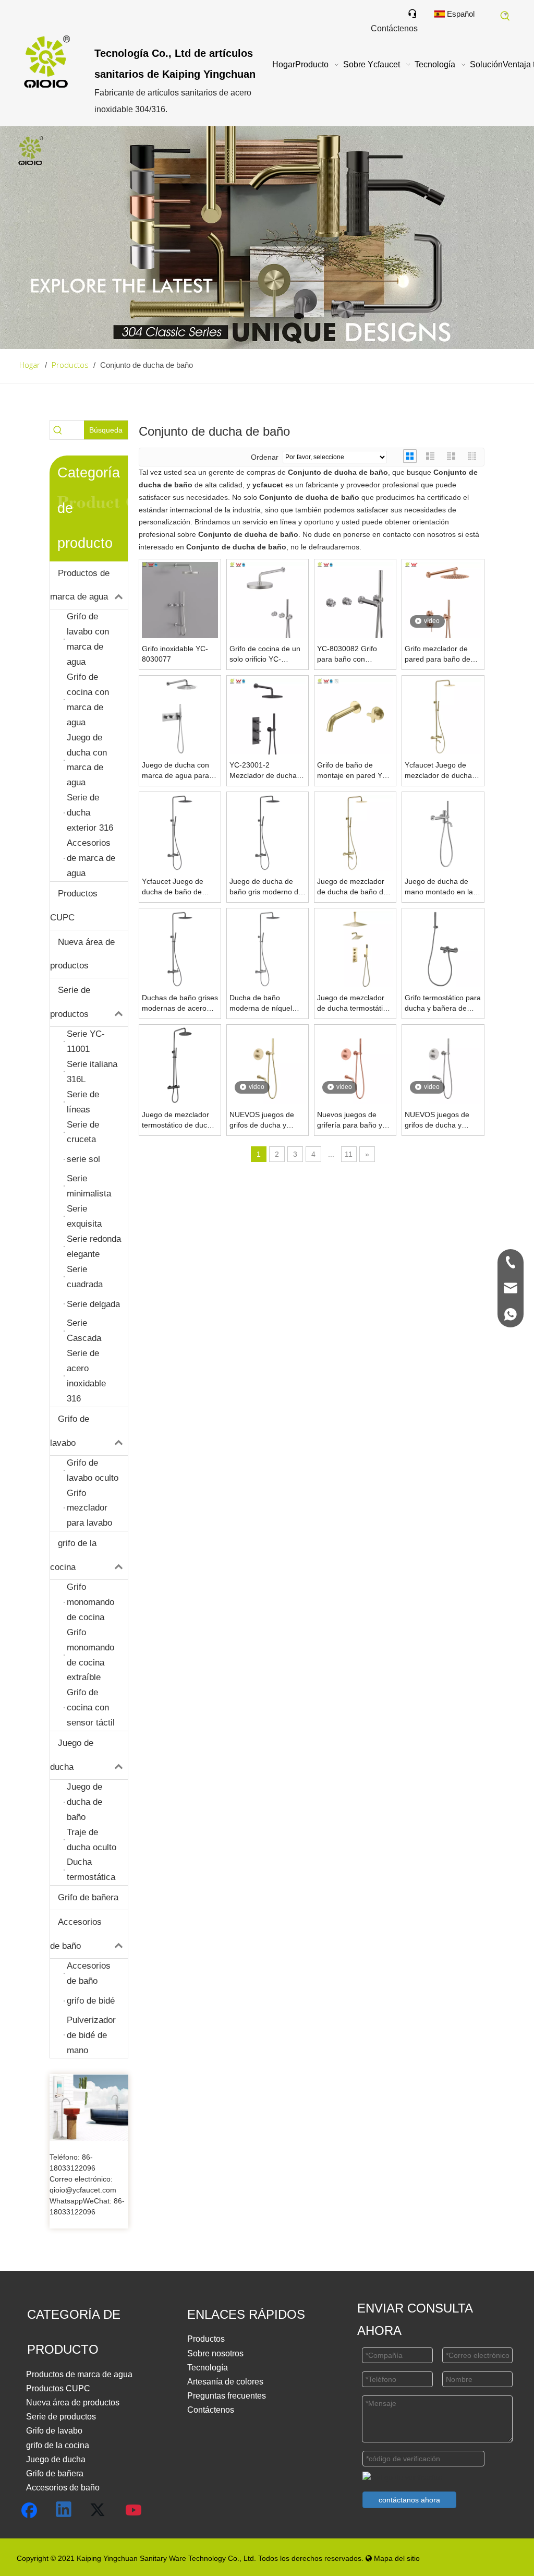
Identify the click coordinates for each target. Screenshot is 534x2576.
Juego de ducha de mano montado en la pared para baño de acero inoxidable (439, 887)
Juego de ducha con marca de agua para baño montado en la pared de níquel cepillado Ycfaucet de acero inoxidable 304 (177, 771)
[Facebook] (29, 2510)
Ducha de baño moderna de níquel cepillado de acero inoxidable (261, 1003)
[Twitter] (99, 2510)
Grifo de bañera (88, 1897)
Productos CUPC (74, 906)
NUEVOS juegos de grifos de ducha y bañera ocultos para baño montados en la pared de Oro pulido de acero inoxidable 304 (264, 1120)
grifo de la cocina (73, 1555)
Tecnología (208, 2368)
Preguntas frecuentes (227, 2396)
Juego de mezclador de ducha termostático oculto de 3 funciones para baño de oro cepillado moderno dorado (354, 1003)
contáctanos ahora (409, 2500)
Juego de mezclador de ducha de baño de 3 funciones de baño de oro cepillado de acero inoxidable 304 (352, 887)
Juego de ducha (72, 1755)
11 (349, 1154)
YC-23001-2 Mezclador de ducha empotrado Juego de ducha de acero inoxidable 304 (264, 771)
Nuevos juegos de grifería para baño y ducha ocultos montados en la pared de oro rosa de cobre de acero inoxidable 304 (353, 1120)
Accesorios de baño (76, 1934)
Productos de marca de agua (80, 585)
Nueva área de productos (82, 954)
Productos (206, 2339)
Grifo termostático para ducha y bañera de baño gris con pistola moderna (443, 1003)
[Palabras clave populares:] (505, 16)
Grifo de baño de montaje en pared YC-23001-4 (354, 771)
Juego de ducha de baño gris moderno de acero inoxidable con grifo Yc (266, 887)
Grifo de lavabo (70, 1431)
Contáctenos (211, 2410)
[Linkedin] (64, 2510)
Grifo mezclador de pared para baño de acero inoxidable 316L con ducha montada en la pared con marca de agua (443, 654)
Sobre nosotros (215, 2353)
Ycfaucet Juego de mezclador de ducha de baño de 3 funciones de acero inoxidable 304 (438, 771)
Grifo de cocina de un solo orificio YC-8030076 (265, 654)
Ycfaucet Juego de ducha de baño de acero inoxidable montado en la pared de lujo (176, 887)
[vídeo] (443, 600)
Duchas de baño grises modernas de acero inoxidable (180, 1003)
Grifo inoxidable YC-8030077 (175, 654)
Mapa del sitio (393, 2558)
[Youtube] (134, 2510)
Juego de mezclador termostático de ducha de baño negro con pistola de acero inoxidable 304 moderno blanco (179, 1120)
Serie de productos (70, 1002)
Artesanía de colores (225, 2382)
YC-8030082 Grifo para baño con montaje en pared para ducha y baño (355, 654)
